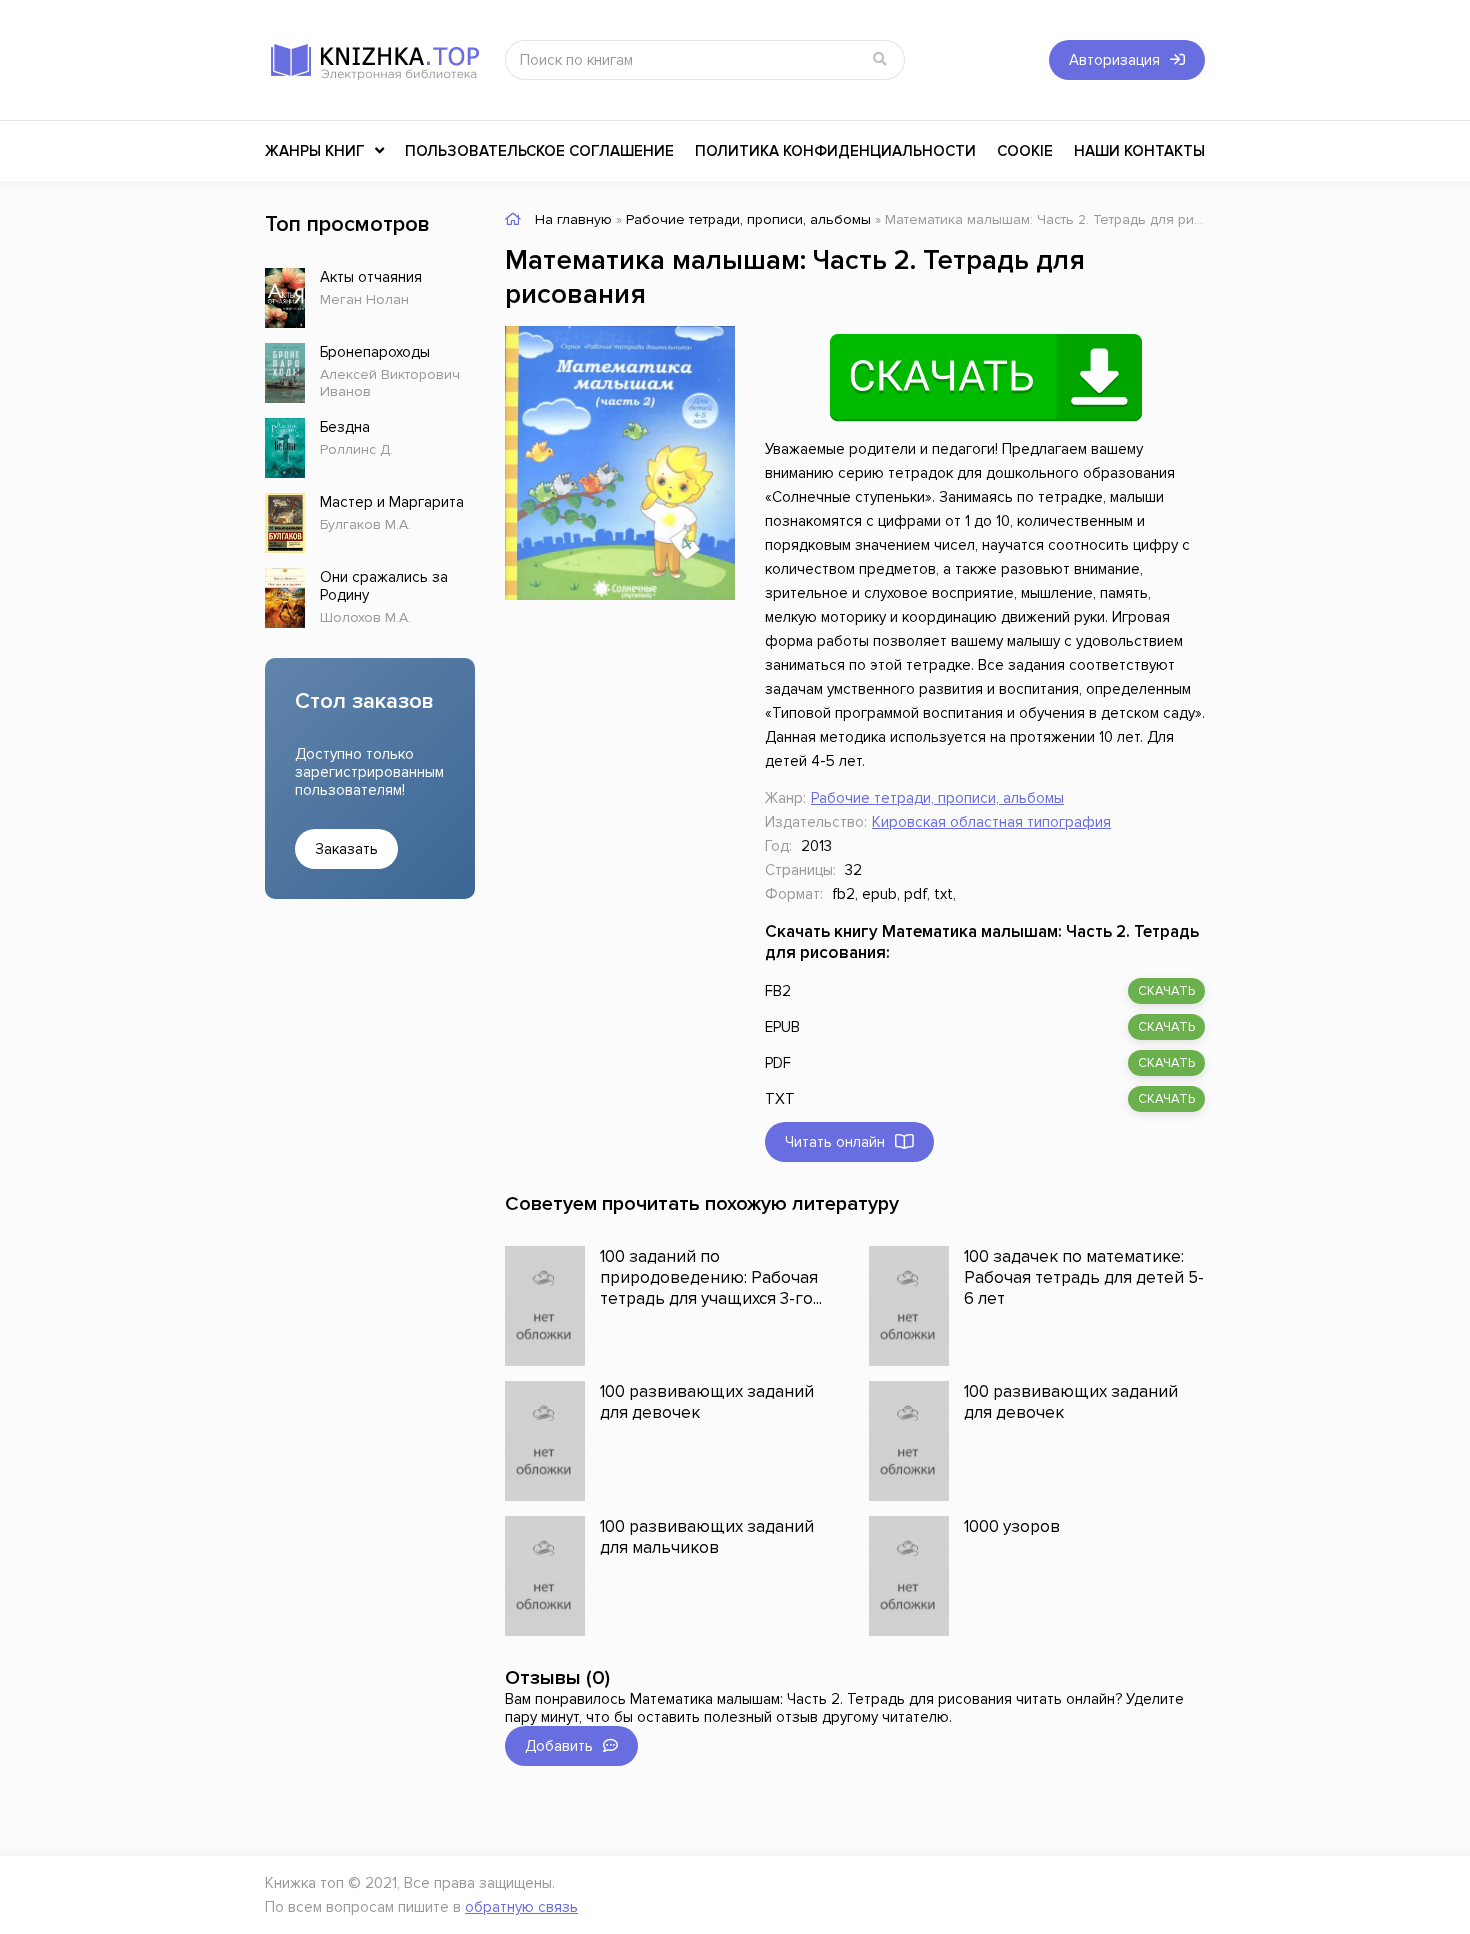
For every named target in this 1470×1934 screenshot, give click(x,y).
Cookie (1025, 151)
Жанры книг (315, 151)
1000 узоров (1012, 1526)
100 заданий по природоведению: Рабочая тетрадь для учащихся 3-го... (711, 1277)
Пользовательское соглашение (539, 151)
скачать (1166, 991)
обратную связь (521, 1907)
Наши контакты (1139, 151)
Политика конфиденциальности (835, 151)
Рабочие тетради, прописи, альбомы (937, 798)
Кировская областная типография (991, 822)
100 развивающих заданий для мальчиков (707, 1537)
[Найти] (880, 60)
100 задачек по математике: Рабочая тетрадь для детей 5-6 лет (1084, 1277)
